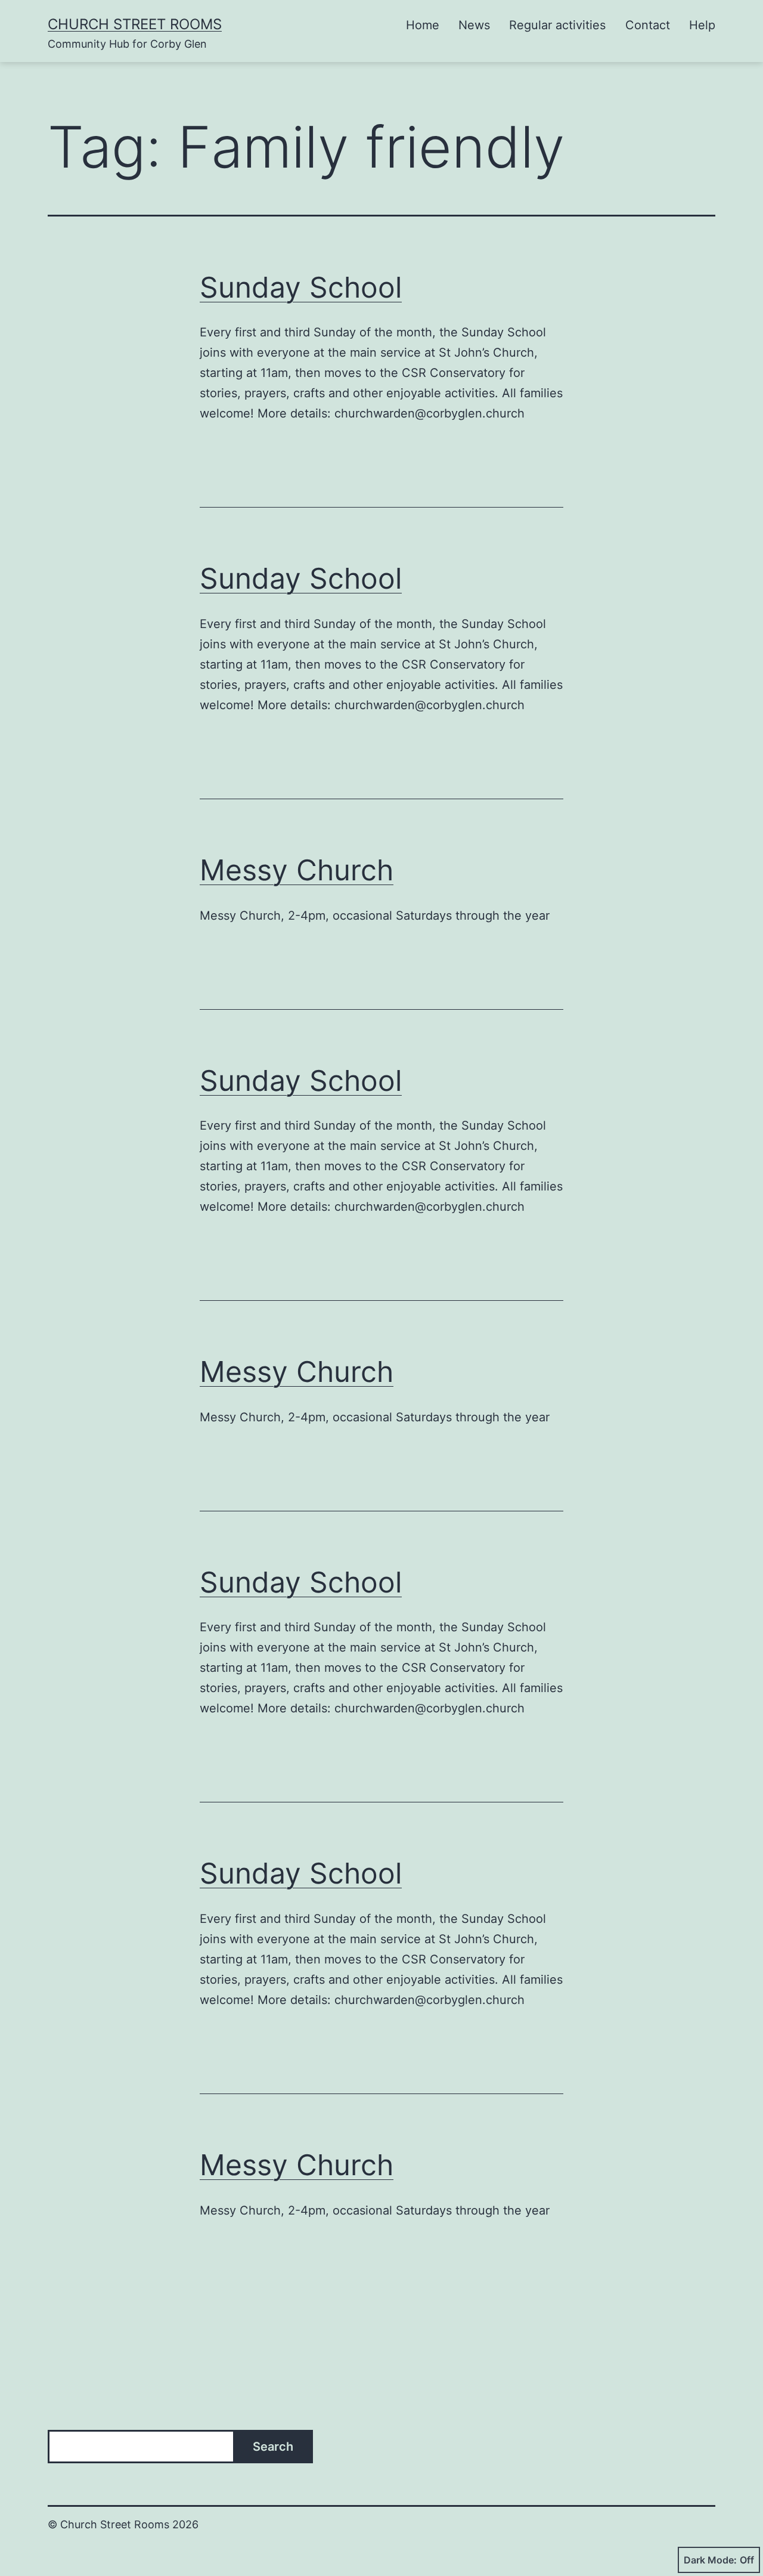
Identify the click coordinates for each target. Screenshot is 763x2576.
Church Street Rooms (135, 24)
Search (273, 2447)
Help (702, 25)
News (474, 25)
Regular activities (557, 25)
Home (423, 25)
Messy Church (297, 870)
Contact (648, 25)
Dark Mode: (710, 2560)
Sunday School (301, 287)
